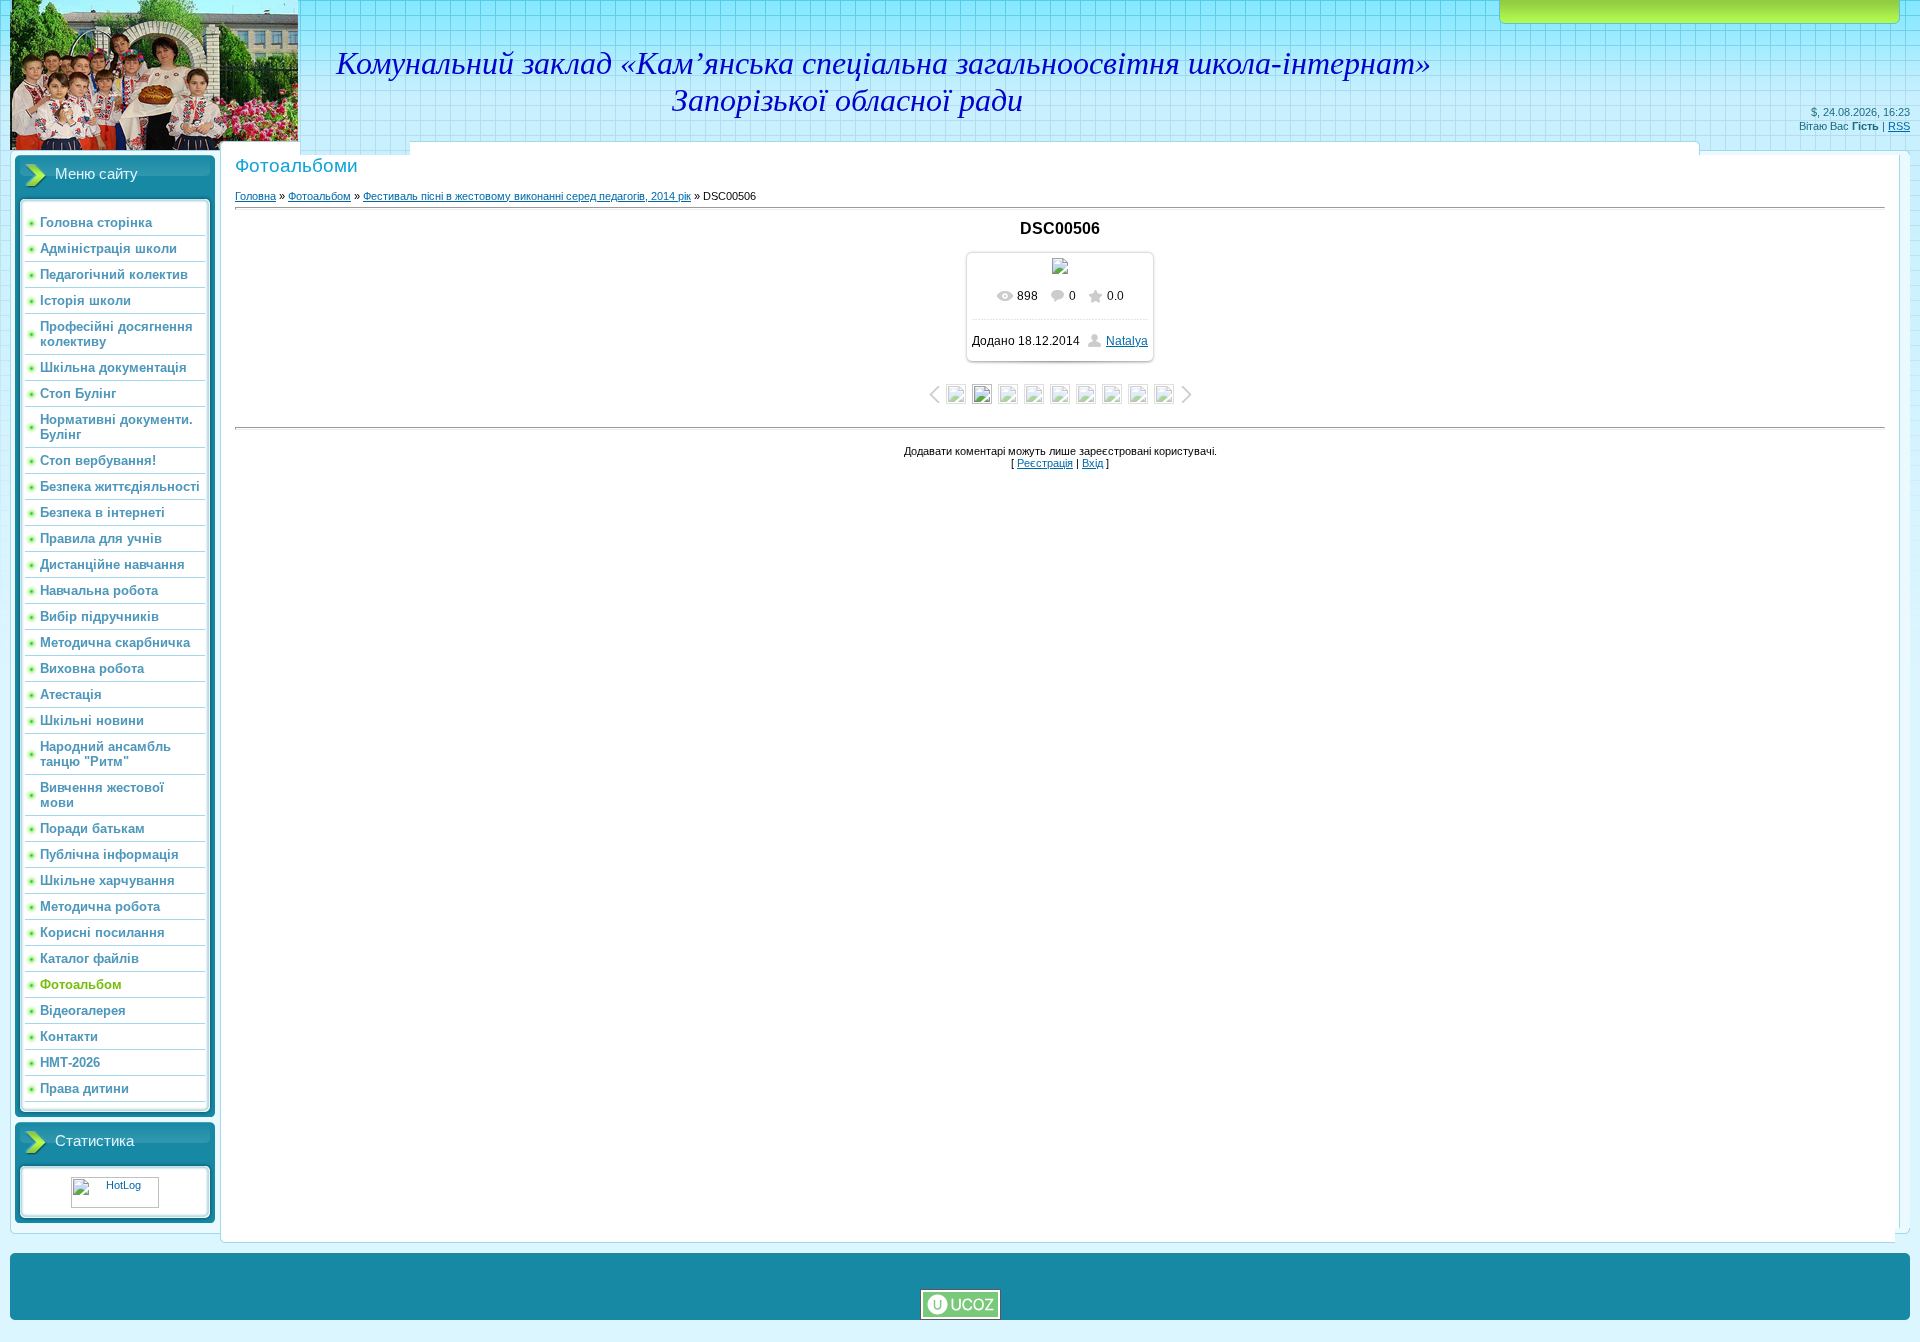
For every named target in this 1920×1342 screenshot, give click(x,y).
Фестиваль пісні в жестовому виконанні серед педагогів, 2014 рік (527, 196)
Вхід (1092, 463)
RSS (1899, 126)
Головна (255, 196)
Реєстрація (1045, 463)
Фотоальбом (319, 196)
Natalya (1127, 341)
